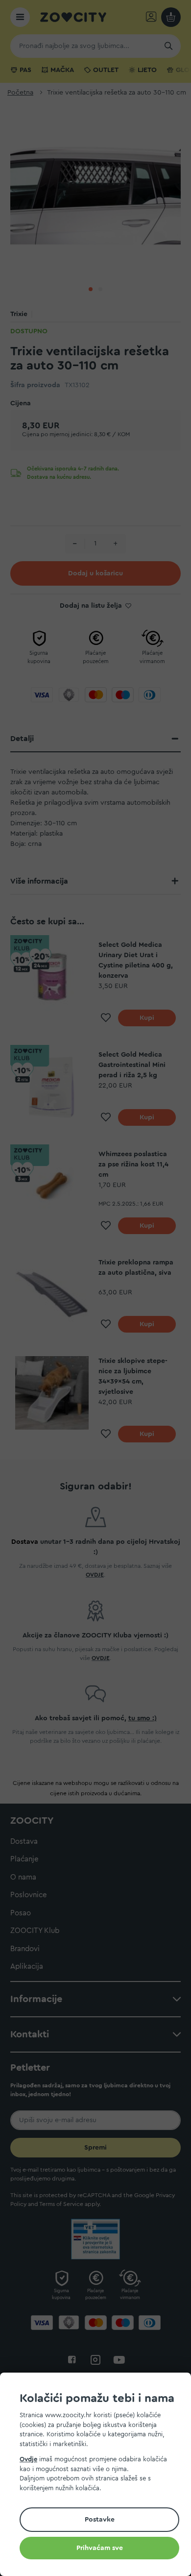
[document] (99, 2476)
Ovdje (28, 2459)
